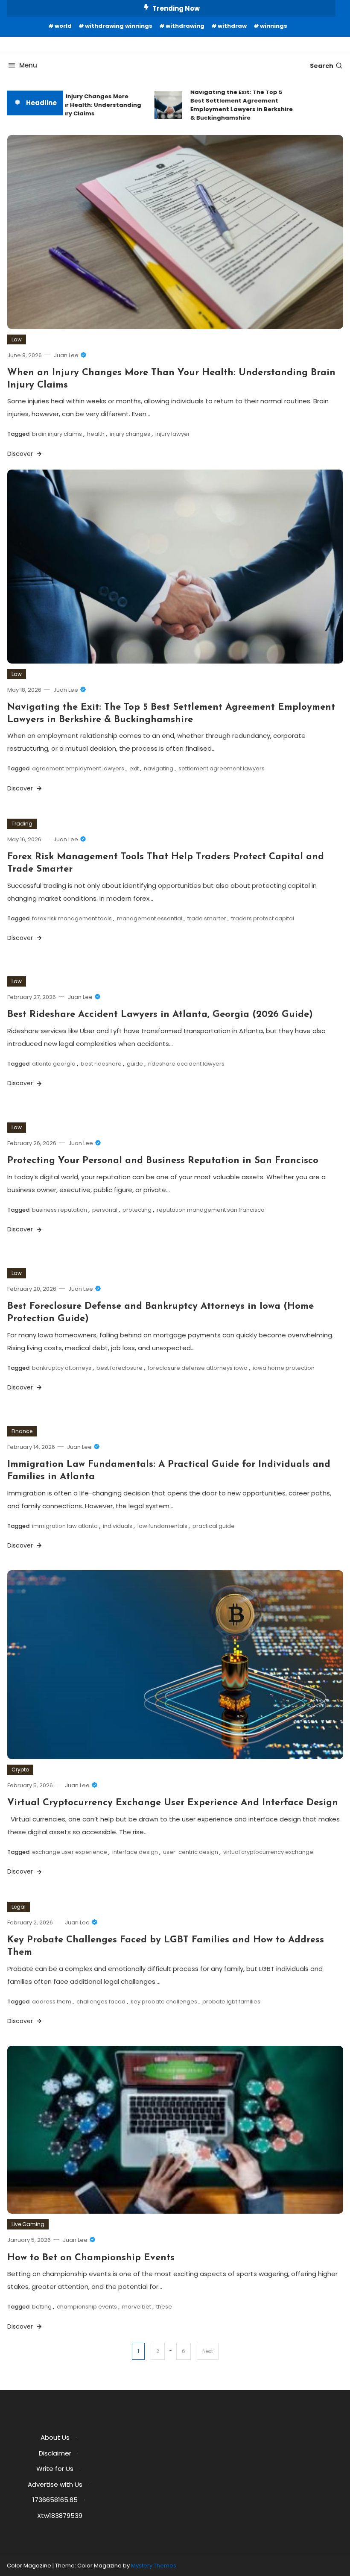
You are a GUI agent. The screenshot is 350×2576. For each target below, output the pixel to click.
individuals (118, 1526)
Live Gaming (28, 2224)
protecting (137, 1210)
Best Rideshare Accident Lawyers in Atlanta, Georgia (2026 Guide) (160, 1015)
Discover (21, 454)
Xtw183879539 (60, 2516)
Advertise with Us (55, 2484)
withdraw (232, 26)
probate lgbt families (231, 2002)
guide (135, 1064)
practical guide (214, 1526)
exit (134, 768)
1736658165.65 (55, 2500)
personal (105, 1210)
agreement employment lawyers (78, 768)
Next (208, 2351)
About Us (55, 2437)
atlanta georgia (54, 1064)
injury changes (130, 434)
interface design (135, 1852)
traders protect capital (263, 918)
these (164, 2307)
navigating (159, 768)
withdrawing (185, 26)
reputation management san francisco (211, 1210)
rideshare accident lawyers (186, 1064)
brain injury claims (57, 434)
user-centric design (191, 1852)
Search (322, 66)
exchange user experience (70, 1852)
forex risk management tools (72, 918)
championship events (87, 2307)
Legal (19, 1907)
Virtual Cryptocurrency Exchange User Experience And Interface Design (173, 1803)
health (96, 434)
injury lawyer (173, 434)
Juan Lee (66, 355)
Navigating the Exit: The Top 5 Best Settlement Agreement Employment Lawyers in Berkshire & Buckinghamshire (227, 105)
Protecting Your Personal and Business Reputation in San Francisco (163, 1161)
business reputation (60, 1210)
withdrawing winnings (119, 26)
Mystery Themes (154, 2566)
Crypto (20, 1770)
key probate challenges (164, 2002)
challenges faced (101, 2002)
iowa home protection (284, 1368)
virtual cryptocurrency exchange (268, 1852)
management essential (150, 918)
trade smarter (207, 918)
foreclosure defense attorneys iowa (198, 1368)
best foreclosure (120, 1368)
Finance (22, 1431)
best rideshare (101, 1064)
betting (42, 2307)
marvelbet (137, 2307)
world (63, 26)
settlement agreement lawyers (222, 768)
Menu (28, 65)
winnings (274, 26)
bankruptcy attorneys (62, 1368)
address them (52, 2002)
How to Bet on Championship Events (91, 2258)
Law (17, 339)
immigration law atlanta (65, 1526)
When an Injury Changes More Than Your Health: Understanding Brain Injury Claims (75, 105)
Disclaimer (55, 2453)
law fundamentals (162, 1526)
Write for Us (55, 2469)
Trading (22, 824)
